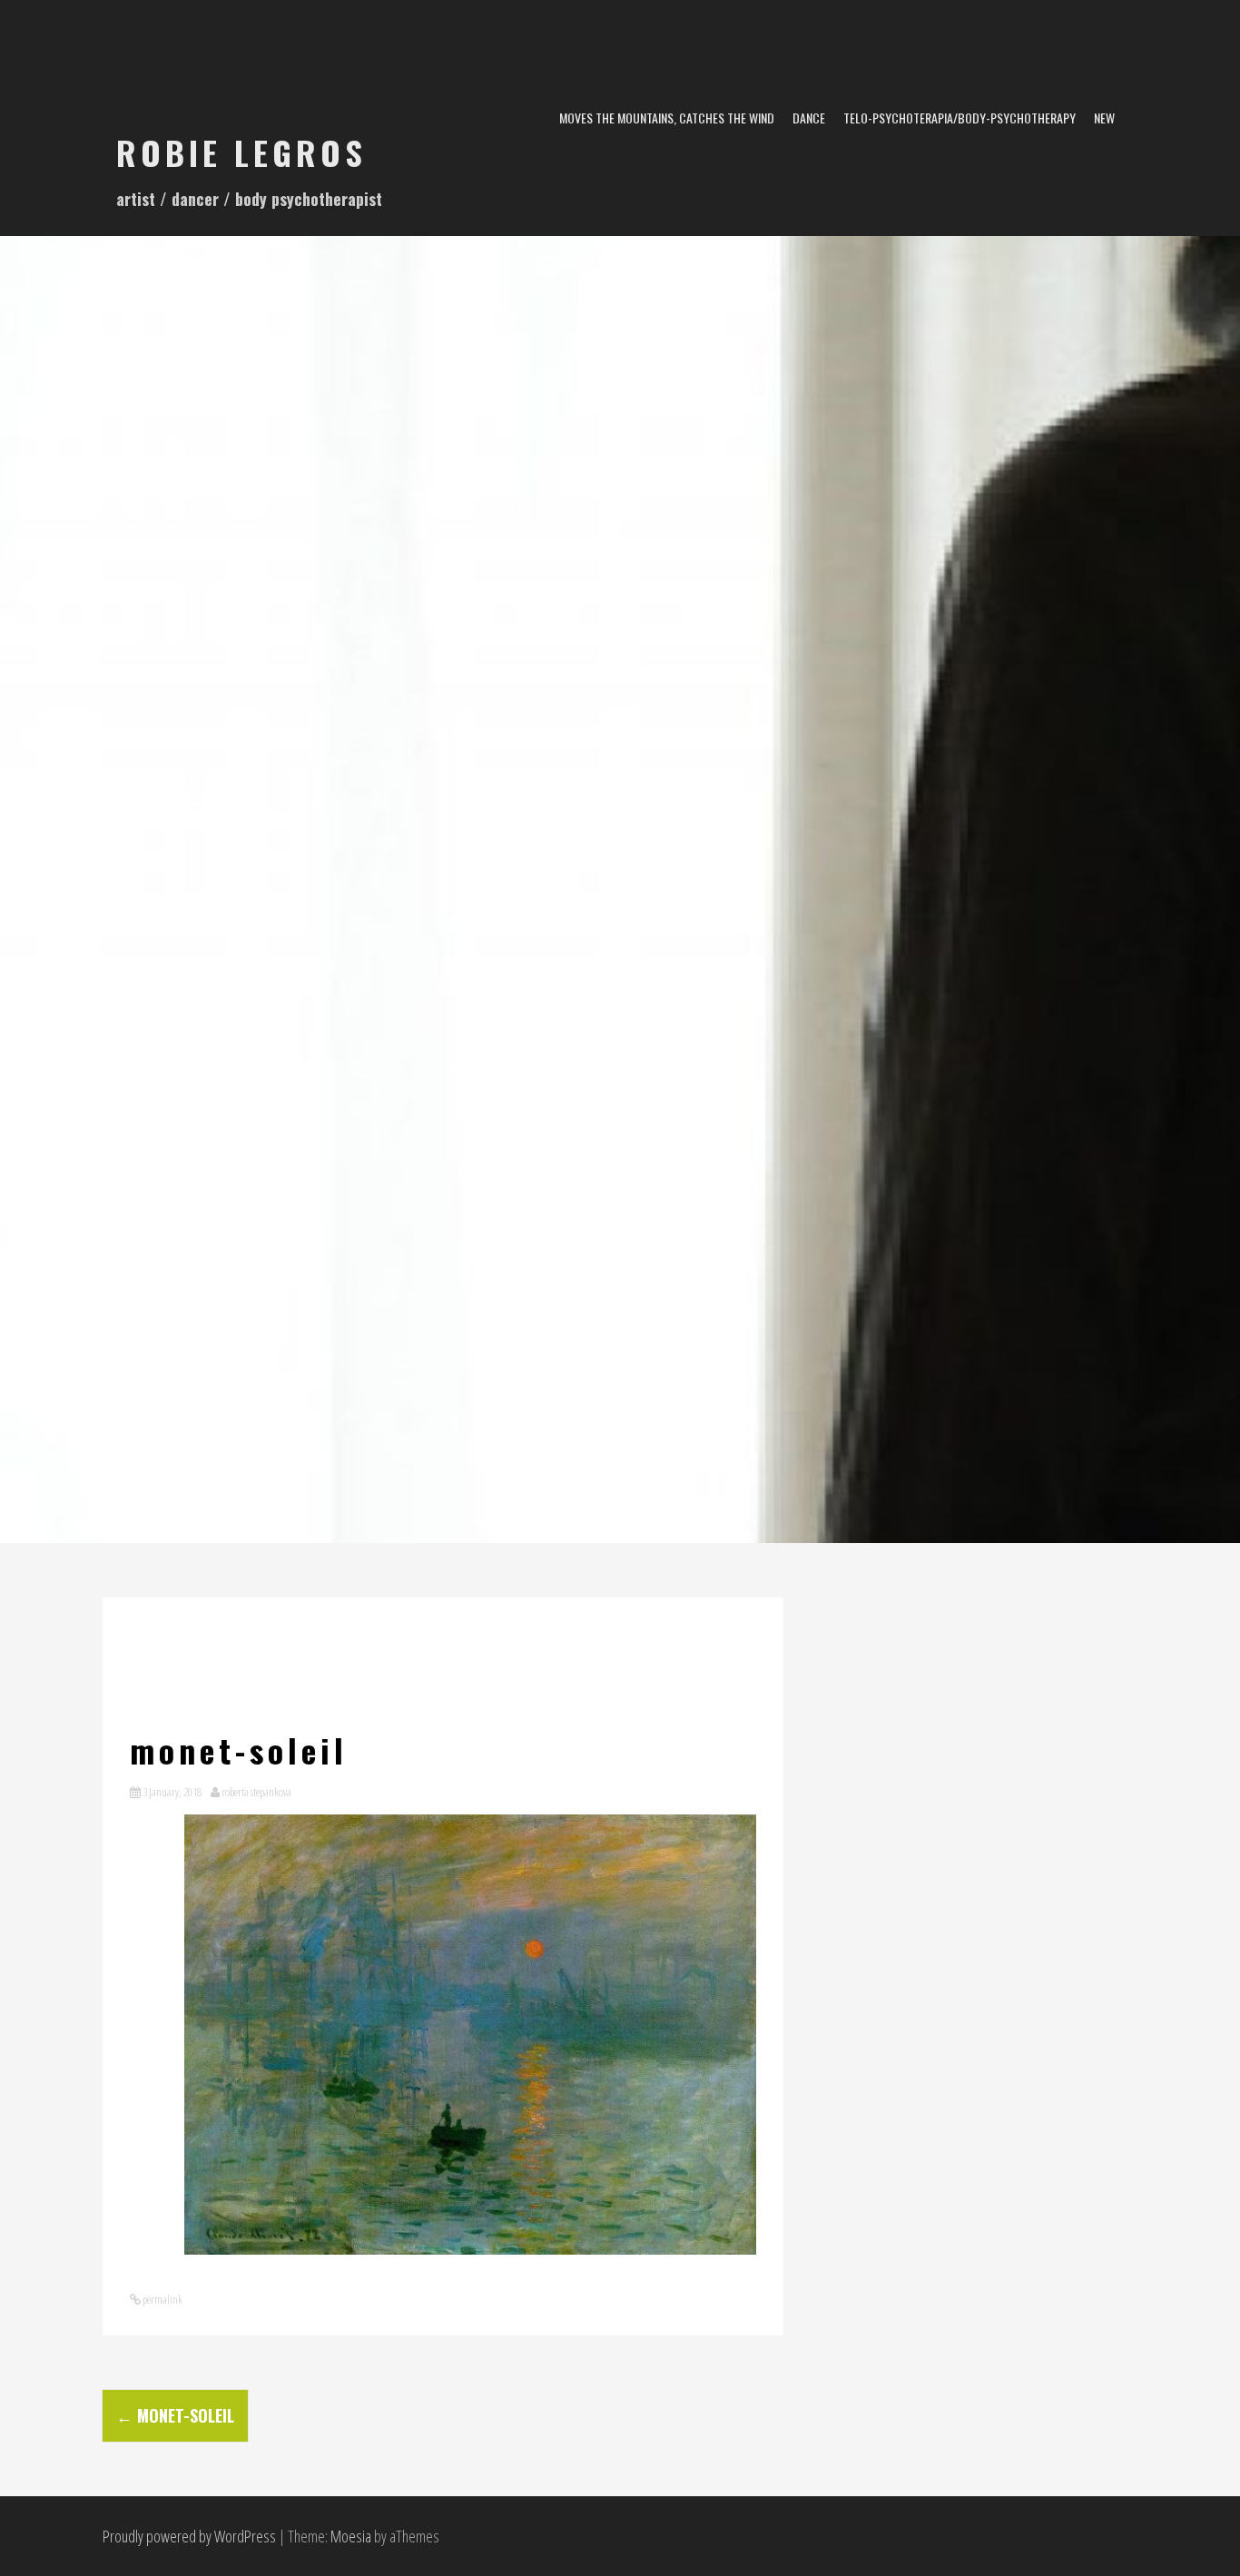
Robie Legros (241, 152)
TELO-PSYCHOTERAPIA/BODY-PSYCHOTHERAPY (960, 118)
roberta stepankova (256, 1792)
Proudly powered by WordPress (189, 2536)
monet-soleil (175, 2415)
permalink (162, 2299)
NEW (1104, 118)
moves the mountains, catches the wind (667, 118)
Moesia (351, 2536)
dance (809, 118)
